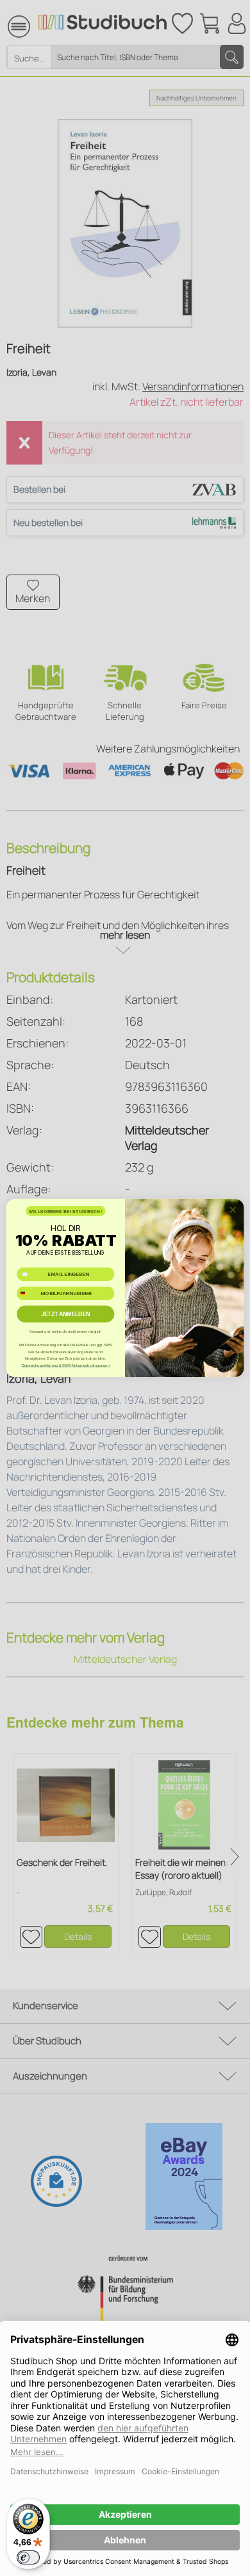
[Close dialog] (233, 1210)
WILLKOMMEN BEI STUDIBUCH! (66, 1211)
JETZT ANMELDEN (66, 1314)
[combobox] (28, 1293)
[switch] (28, 2557)
